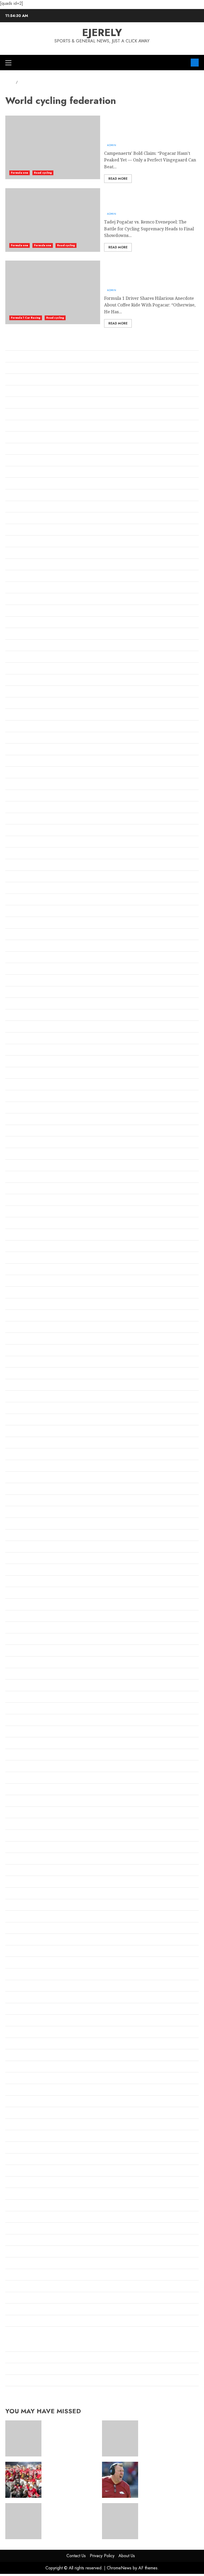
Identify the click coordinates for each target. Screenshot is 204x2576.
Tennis (12, 2148)
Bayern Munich (21, 519)
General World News (27, 1050)
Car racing (16, 681)
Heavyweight (19, 1201)
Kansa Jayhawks (22, 1351)
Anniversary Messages (28, 380)
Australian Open (22, 461)
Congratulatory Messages (31, 819)
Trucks (12, 2206)
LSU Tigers (16, 1489)
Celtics (12, 715)
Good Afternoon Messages (32, 1120)
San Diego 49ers (22, 2033)
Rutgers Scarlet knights (29, 1998)
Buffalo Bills (18, 657)
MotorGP (14, 1628)
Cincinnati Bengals (24, 785)
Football (13, 1004)
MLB (10, 1605)
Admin (112, 145)
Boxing (12, 634)
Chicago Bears (20, 738)
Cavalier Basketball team (31, 704)
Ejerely (102, 32)
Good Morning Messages (30, 1154)
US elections (18, 2241)
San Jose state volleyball (30, 2056)
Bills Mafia (16, 588)
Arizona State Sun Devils (30, 403)
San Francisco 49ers (25, 2044)
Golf (9, 1097)
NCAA (11, 1651)
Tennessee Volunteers (27, 2137)
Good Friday (18, 1131)
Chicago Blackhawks (26, 750)
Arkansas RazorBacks (27, 415)
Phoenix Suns (19, 1906)
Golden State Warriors (28, 1085)
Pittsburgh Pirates (24, 1917)
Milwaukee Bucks (23, 1547)
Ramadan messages (25, 1940)
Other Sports (18, 1848)
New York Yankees (24, 1721)
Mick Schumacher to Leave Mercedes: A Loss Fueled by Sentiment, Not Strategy (86, 2393)
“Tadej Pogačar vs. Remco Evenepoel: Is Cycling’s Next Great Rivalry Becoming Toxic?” (149, 199)
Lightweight (18, 1432)
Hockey (13, 1212)
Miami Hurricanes (24, 1524)
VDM (10, 2264)
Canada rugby (20, 669)
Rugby (12, 1986)
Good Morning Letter (27, 1143)
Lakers (12, 1420)
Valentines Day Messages (31, 2252)
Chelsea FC (16, 727)
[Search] (185, 63)
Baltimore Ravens (23, 473)
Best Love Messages (25, 542)
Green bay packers (24, 1177)
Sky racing (16, 2079)
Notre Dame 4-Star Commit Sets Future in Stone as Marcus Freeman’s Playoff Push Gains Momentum (168, 2518)
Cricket (13, 831)
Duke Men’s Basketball (28, 935)
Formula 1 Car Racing (26, 318)
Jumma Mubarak (23, 1316)
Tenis (11, 2125)
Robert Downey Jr (23, 1975)
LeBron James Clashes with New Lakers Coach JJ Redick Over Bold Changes (82, 2358)
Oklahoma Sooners (24, 1801)
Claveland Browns (24, 796)
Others (12, 1859)
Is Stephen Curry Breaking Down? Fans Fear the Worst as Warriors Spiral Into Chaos (91, 2346)
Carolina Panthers (24, 692)
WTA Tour (16, 2322)
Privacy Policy (102, 2556)
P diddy (13, 1871)
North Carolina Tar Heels (31, 1767)
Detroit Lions (18, 912)
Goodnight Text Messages (31, 1166)
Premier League (22, 1929)
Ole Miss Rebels (21, 1825)
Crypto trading (20, 842)
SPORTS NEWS (20, 2102)
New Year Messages (25, 1686)
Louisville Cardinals (25, 1478)
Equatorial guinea (24, 958)
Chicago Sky (18, 762)
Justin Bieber (19, 1328)
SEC (9, 2067)
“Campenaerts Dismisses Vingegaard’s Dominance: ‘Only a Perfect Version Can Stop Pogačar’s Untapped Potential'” (149, 127)
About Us (127, 2556)
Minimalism (17, 1559)
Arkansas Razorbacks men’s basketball (44, 427)
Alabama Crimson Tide (28, 357)
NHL (10, 1744)
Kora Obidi (16, 1409)
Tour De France (21, 2194)
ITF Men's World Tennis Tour (34, 1270)
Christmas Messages (26, 773)
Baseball (14, 484)
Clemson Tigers (21, 808)
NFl (9, 1732)
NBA (10, 1640)
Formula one (20, 173)
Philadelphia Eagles (25, 1894)
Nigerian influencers (27, 1755)
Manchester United (25, 1501)
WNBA (12, 2310)
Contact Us (76, 2556)
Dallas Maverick (22, 865)
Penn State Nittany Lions (30, 1882)
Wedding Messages (25, 2275)
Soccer (12, 2090)
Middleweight (20, 1536)
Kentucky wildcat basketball (34, 1386)
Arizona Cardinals (24, 392)
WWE (11, 2333)
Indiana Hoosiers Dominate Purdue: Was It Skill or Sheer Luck (68, 2370)
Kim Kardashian (22, 1397)
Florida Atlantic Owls (27, 981)
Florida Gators (20, 993)
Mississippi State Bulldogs (31, 1593)
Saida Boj (15, 2010)
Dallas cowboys (21, 854)
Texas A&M (17, 2160)
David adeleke (20, 877)
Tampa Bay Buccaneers (29, 2113)
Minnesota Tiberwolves (29, 1570)
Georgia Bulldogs (23, 1062)
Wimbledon (17, 2298)
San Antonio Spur (23, 2021)
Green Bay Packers (25, 1189)
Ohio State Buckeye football (33, 1790)
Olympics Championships (31, 1836)
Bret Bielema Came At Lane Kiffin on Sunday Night (57, 2381)
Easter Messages (22, 946)
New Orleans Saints (25, 1674)
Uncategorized (20, 2218)
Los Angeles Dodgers (26, 1443)
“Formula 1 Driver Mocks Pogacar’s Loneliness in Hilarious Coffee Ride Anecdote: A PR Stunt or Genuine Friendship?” (150, 272)
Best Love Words (22, 577)
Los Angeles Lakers (25, 1455)
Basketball (16, 507)
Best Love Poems (22, 553)
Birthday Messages (25, 600)
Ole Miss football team (28, 1813)
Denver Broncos (22, 889)
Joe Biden (15, 1305)
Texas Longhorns (23, 2183)
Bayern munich (21, 530)
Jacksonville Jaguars (26, 1293)
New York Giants (22, 1698)
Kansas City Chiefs (24, 1362)
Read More (118, 179)
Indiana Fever (19, 1235)
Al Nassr (14, 345)
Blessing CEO (19, 611)
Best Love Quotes (23, 565)
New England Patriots (28, 1663)
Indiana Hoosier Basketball (33, 1247)
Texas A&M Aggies (24, 2171)
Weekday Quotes (22, 2287)
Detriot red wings (23, 900)
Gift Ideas (15, 1074)
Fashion (13, 969)
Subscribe (195, 63)
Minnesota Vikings (24, 1582)
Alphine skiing (20, 369)
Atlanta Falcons (21, 438)
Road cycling (43, 173)
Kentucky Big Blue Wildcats (34, 1374)
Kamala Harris (20, 1339)
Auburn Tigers (20, 450)
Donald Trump (20, 923)
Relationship (18, 1952)
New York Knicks (23, 1709)
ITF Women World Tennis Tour (36, 1281)
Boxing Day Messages (27, 646)
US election (17, 2229)
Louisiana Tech (20, 1466)
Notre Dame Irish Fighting (32, 1778)
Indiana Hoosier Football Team (36, 1258)
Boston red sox (20, 623)
